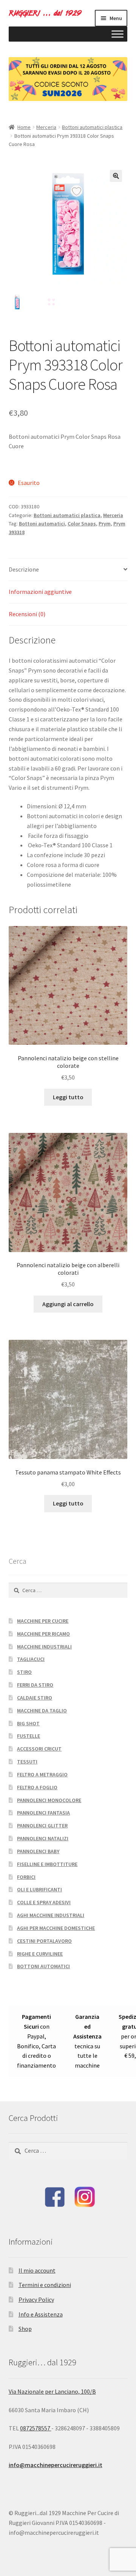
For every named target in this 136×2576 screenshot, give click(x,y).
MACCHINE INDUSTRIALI (44, 1647)
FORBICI (26, 1877)
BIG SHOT (28, 1723)
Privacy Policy (36, 2299)
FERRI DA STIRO (35, 1685)
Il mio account (37, 2270)
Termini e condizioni (45, 2285)
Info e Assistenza (41, 2314)
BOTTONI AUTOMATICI (43, 1966)
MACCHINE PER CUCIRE (43, 1621)
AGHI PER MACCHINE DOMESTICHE (56, 1928)
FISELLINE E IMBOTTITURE (47, 1864)
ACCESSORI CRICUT (39, 1749)
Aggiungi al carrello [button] (68, 1304)
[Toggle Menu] (117, 34)
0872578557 (36, 2428)
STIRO (24, 1672)
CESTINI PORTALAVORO (44, 1941)
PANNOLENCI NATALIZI (43, 1838)
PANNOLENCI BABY (38, 1851)
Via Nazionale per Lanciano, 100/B (52, 2391)
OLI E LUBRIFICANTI (39, 1889)
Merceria (46, 127)
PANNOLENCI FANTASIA (43, 1813)
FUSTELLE (29, 1736)
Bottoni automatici (42, 524)
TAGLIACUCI (31, 1659)
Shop (25, 2329)
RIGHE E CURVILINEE (40, 1954)
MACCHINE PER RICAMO (43, 1634)
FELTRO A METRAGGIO (42, 1774)
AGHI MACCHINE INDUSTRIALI (51, 1915)
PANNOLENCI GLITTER (42, 1826)
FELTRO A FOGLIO (37, 1787)
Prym (105, 524)
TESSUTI (27, 1762)
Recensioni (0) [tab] (27, 614)
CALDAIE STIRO (35, 1698)
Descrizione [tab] (24, 569)
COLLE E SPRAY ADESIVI (44, 1902)
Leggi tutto (68, 1097)
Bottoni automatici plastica (92, 127)
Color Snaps (82, 524)
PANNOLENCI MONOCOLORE (49, 1800)
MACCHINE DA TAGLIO (42, 1711)
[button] (116, 176)
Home (24, 127)
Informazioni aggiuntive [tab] (40, 592)
